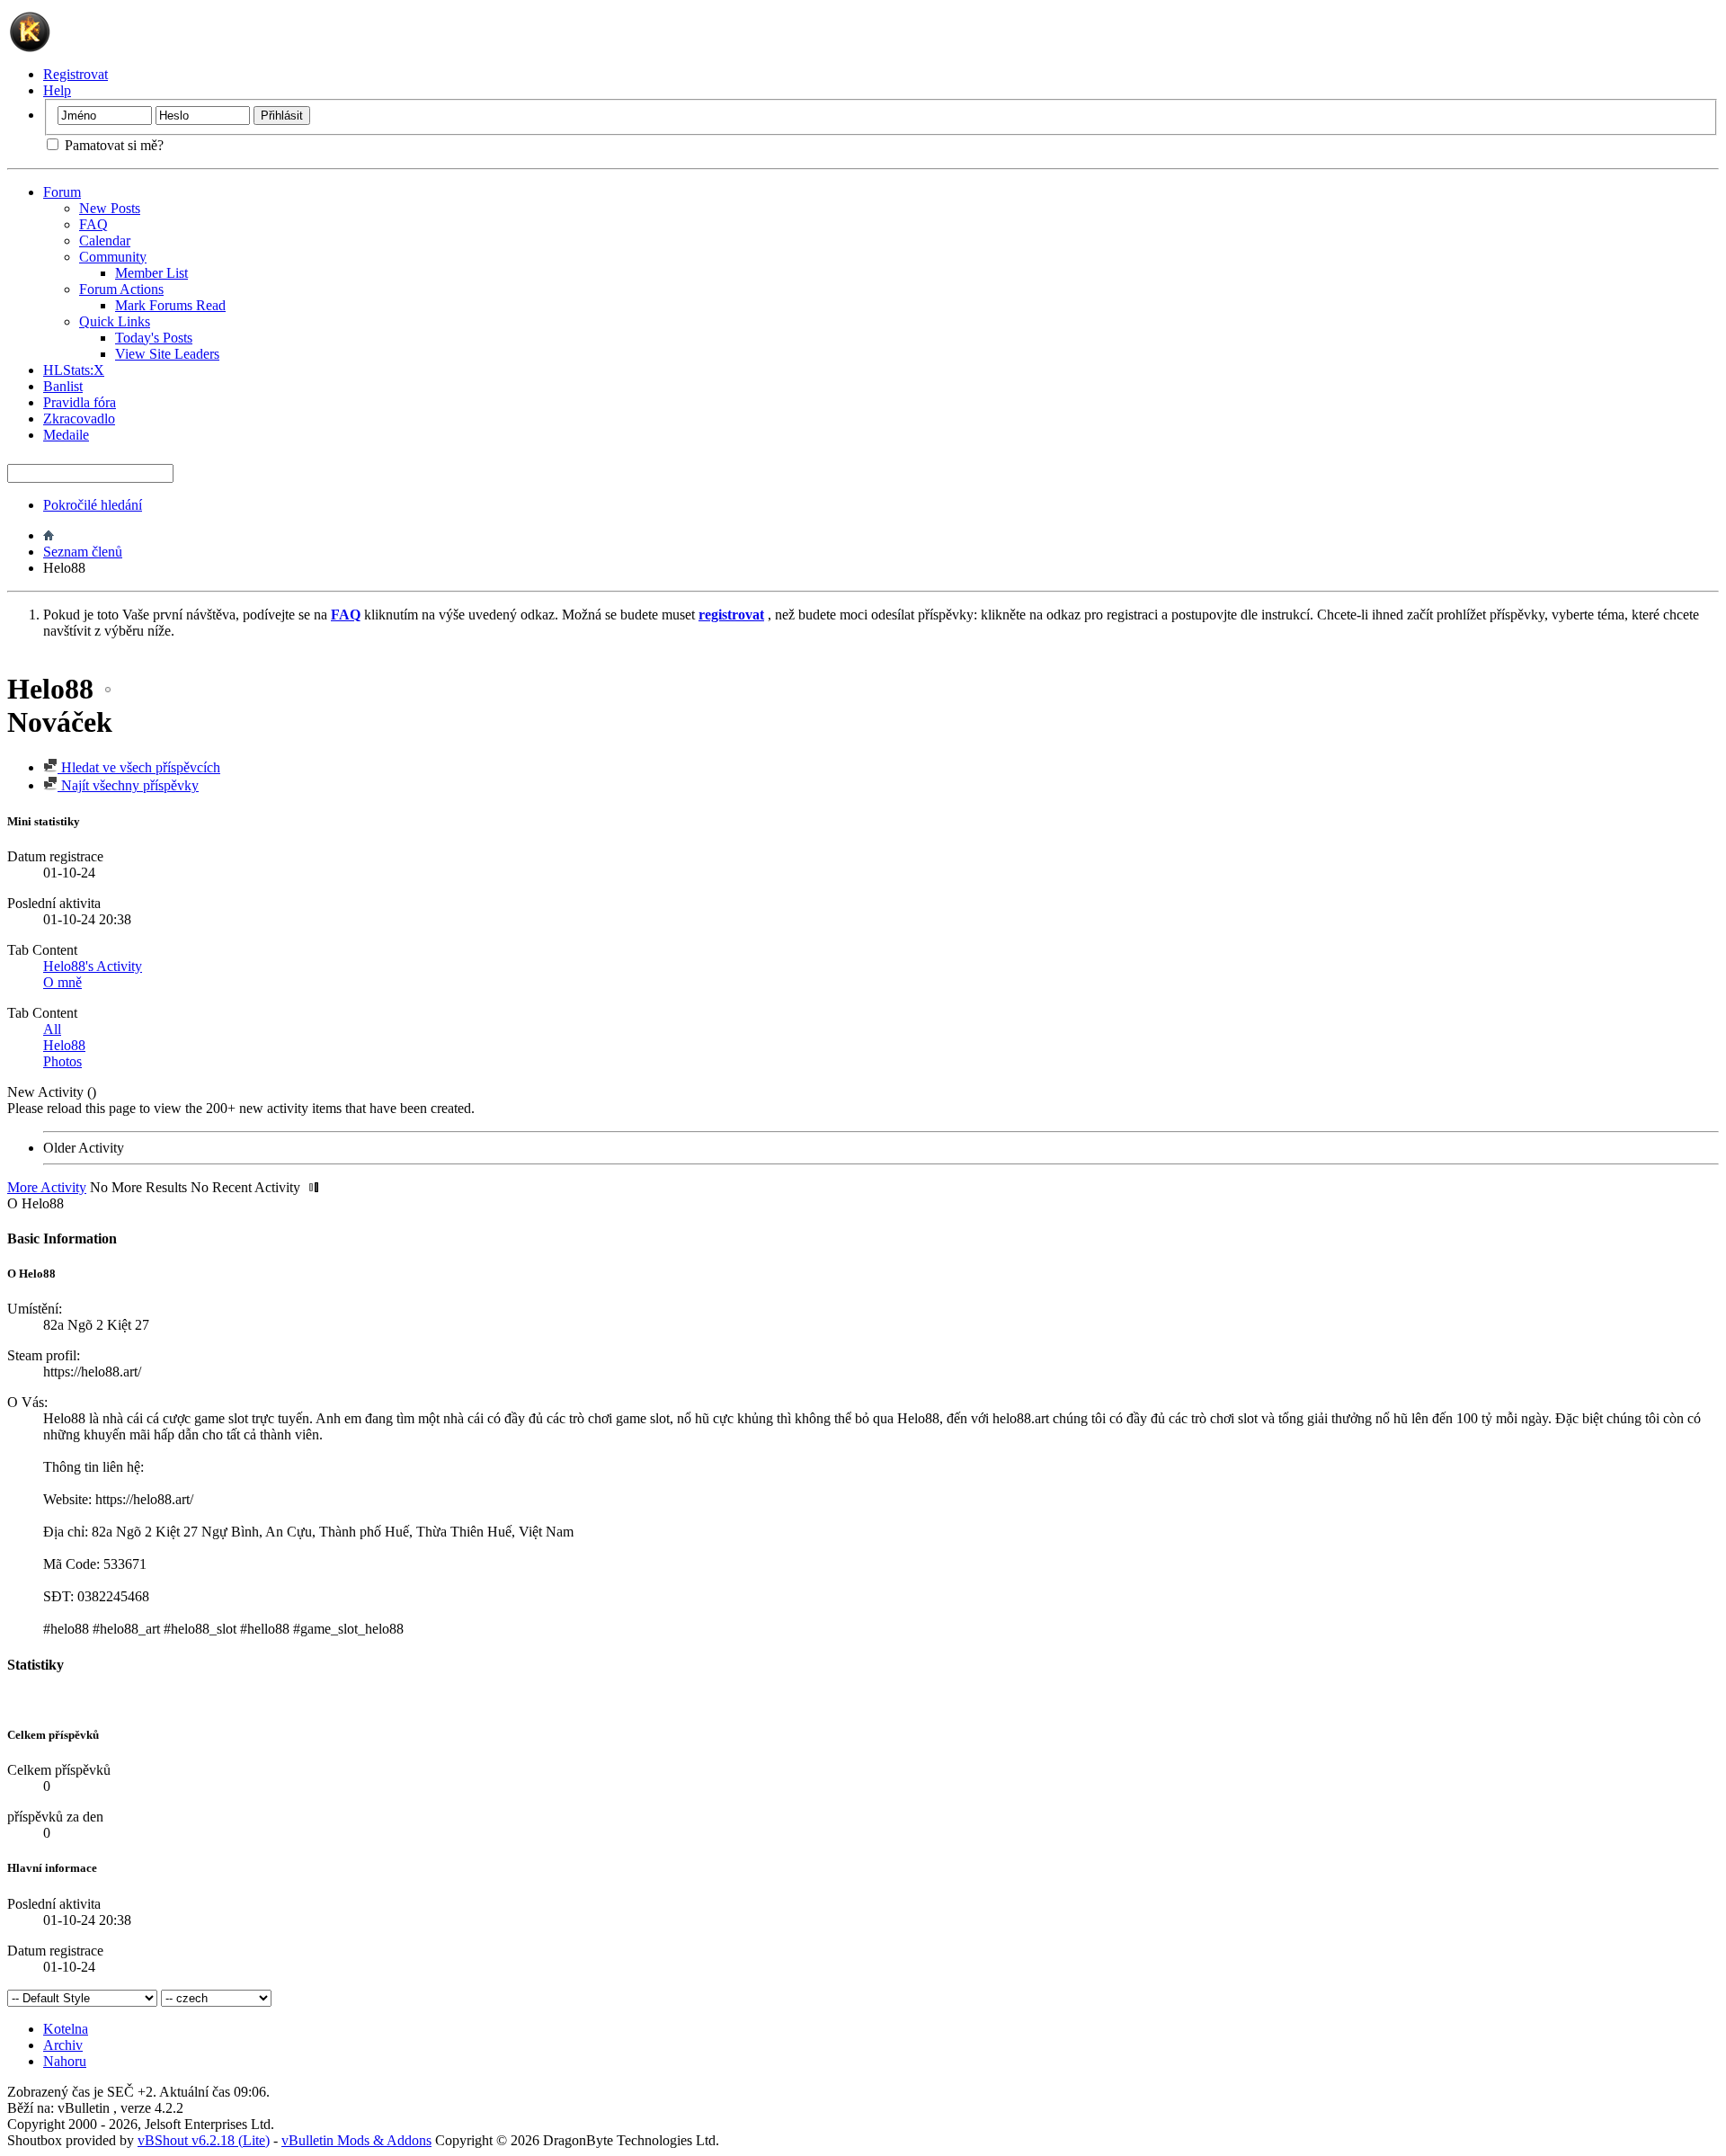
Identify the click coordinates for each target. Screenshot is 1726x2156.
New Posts (110, 208)
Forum (62, 192)
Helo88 (64, 1045)
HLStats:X (74, 370)
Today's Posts (154, 338)
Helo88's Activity (93, 966)
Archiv (63, 2045)
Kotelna (66, 2029)
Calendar (105, 241)
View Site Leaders (167, 354)
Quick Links (115, 321)
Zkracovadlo (79, 419)
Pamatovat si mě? (112, 145)
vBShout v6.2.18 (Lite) (204, 2140)
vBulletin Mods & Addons (356, 2140)
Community (113, 257)
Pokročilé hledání (93, 505)
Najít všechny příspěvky (128, 785)
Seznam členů (83, 552)
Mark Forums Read (170, 305)
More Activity (47, 1187)
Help (57, 90)
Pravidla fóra (80, 402)
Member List (151, 273)
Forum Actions (121, 289)
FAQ (93, 224)
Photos (62, 1061)
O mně (62, 982)
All (52, 1029)
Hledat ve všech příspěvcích (139, 767)
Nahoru (65, 2061)
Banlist (63, 386)
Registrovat (76, 74)
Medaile (66, 435)
